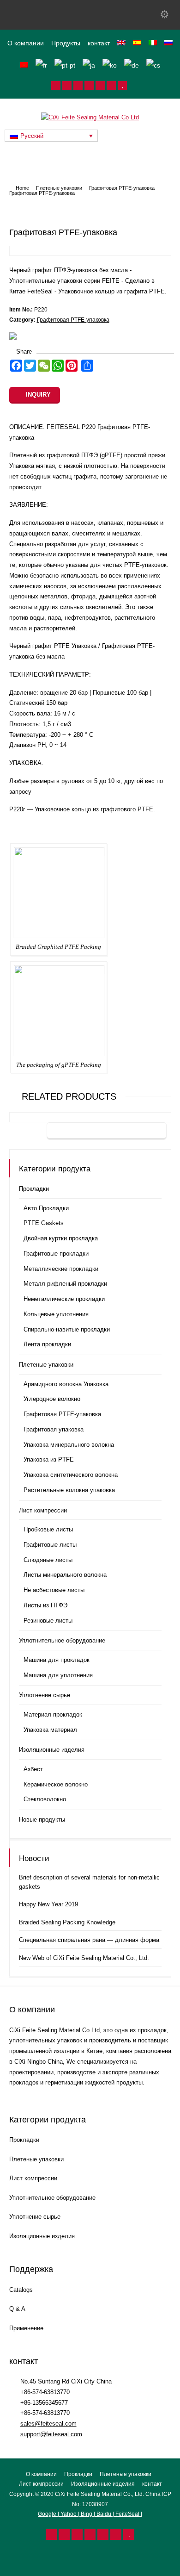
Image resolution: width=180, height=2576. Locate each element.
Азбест (33, 1769)
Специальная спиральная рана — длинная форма (89, 1940)
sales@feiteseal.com (48, 2424)
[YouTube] (122, 86)
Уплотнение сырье (45, 1695)
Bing (87, 2514)
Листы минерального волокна (65, 1575)
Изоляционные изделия (52, 1750)
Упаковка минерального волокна (69, 1445)
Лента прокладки (47, 1344)
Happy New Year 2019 (48, 1904)
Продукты (66, 43)
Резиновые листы (48, 1621)
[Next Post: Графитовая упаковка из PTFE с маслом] (107, 1131)
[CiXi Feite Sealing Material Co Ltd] (90, 117)
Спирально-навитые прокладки (67, 1329)
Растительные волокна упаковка (69, 1490)
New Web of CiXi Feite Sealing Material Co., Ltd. (84, 1958)
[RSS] (56, 86)
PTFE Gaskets (44, 1223)
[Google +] (89, 86)
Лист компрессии (43, 1510)
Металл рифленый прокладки (65, 1284)
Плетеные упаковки (46, 1365)
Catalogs (21, 2290)
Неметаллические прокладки (64, 1299)
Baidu (104, 2514)
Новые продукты (42, 1820)
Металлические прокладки (61, 1269)
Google (48, 2514)
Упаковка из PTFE (49, 1459)
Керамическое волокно (56, 1784)
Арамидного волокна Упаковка (66, 1384)
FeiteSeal (127, 2514)
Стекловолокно (45, 1799)
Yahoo (69, 2514)
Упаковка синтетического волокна (71, 1475)
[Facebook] (78, 86)
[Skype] (111, 86)
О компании (26, 43)
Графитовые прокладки (56, 1254)
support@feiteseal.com (51, 2434)
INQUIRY (38, 395)
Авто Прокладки (46, 1208)
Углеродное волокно (52, 1399)
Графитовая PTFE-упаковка (73, 320)
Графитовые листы (50, 1545)
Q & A (17, 2309)
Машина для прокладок (57, 1660)
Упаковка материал (50, 1730)
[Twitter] (67, 86)
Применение (26, 2328)
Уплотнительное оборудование (62, 1640)
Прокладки (34, 1189)
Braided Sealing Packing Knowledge (67, 1922)
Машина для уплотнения (58, 1675)
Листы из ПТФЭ (45, 1605)
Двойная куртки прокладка (61, 1238)
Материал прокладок (53, 1714)
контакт (99, 43)
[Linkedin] (100, 86)
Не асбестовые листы (54, 1590)
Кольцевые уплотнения (56, 1314)
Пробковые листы (48, 1529)
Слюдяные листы (48, 1560)
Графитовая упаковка (54, 1429)
